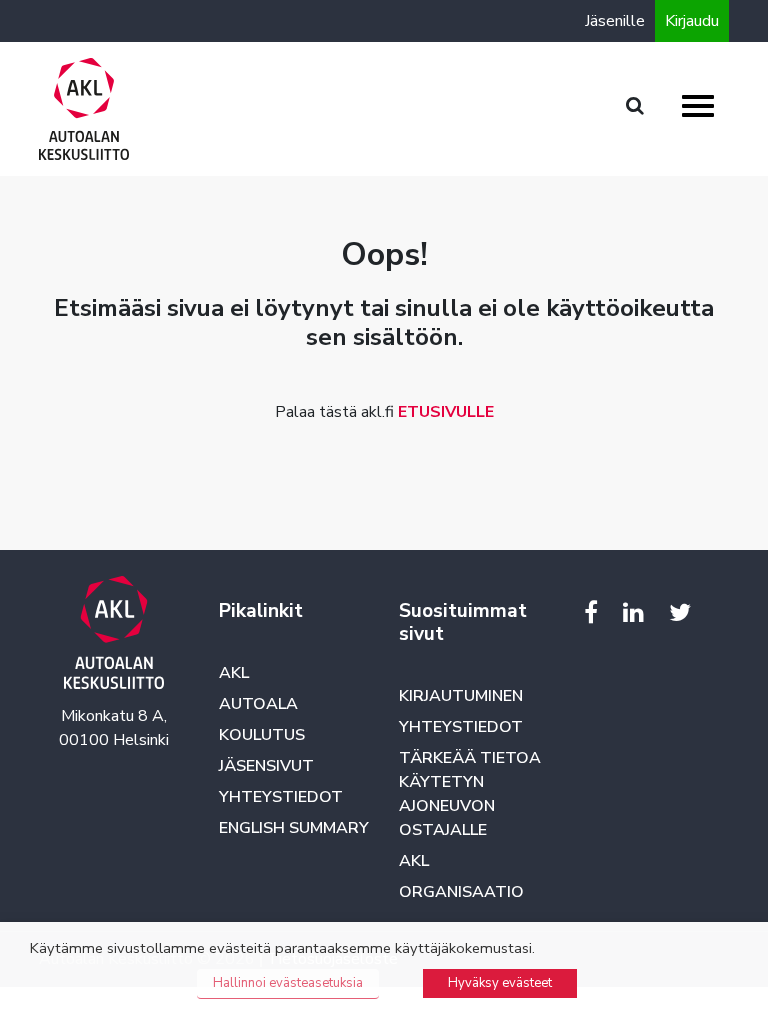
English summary (294, 828)
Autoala (258, 704)
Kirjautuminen (461, 696)
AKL (234, 673)
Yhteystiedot (281, 797)
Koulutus (262, 735)
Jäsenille (615, 21)
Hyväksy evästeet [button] (500, 983)
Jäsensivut (266, 766)
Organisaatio (461, 892)
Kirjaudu (692, 21)
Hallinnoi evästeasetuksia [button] (288, 983)
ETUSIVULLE (446, 412)
